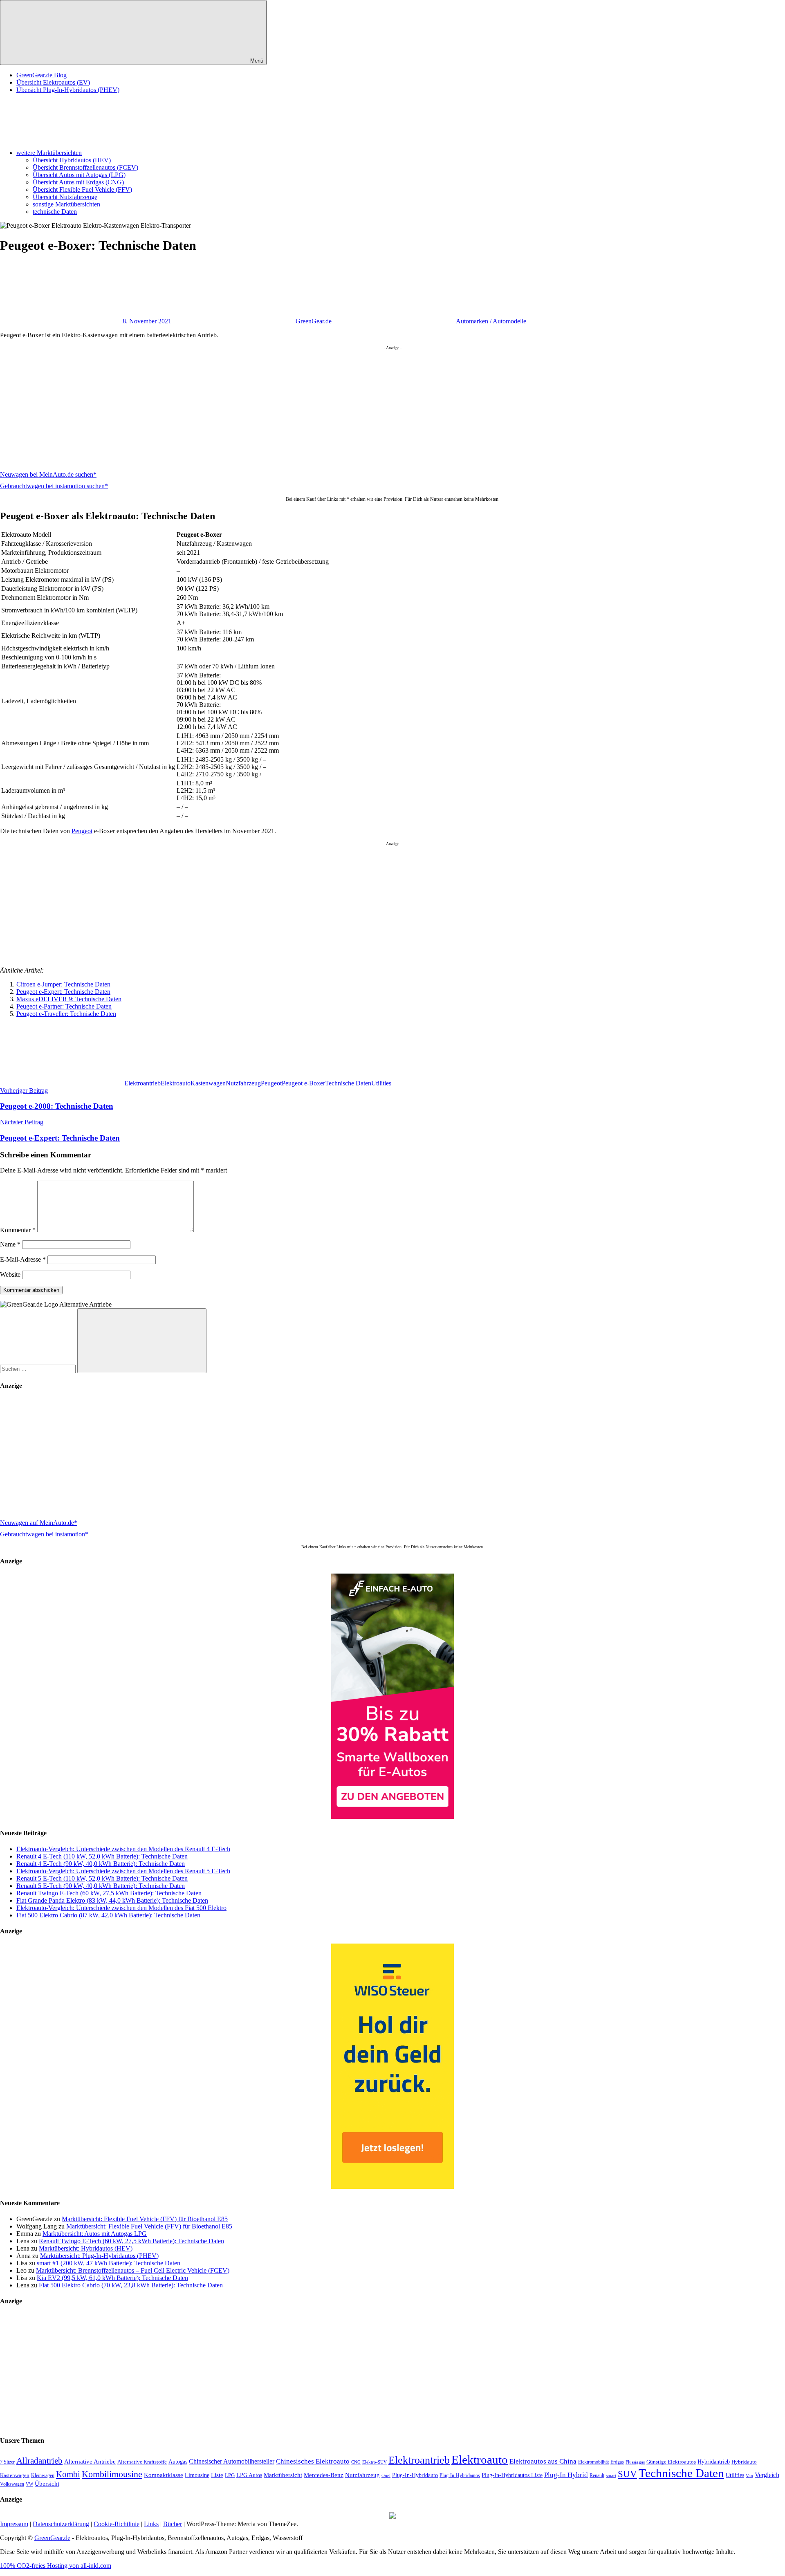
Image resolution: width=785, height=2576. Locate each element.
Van (749, 2475)
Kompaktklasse (164, 2475)
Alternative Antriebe (90, 2462)
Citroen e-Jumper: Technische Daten (63, 984)
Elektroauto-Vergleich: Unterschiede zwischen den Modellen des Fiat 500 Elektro (121, 1908)
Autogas (178, 2462)
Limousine (197, 2475)
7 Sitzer (7, 2462)
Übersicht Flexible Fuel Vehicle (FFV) (82, 189)
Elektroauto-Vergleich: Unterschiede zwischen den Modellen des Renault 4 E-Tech (123, 1849)
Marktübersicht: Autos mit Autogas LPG (95, 2234)
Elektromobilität (593, 2462)
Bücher (173, 2524)
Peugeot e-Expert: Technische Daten (63, 992)
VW (29, 2484)
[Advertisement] (245, 407)
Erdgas (617, 2462)
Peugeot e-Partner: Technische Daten (64, 1006)
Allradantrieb (39, 2461)
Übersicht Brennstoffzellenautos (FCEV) (85, 167)
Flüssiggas (635, 2462)
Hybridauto (744, 2462)
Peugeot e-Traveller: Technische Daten (66, 1014)
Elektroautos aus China (543, 2461)
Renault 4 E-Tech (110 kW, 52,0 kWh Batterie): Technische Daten (102, 1856)
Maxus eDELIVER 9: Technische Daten (69, 999)
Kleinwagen (43, 2475)
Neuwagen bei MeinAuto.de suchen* (48, 474)
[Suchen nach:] (39, 1369)
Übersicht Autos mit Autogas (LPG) (79, 175)
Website (10, 1275)
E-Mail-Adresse (23, 1259)
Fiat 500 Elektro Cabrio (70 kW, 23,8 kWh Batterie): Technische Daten (131, 2285)
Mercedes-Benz (324, 2475)
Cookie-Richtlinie (117, 2524)
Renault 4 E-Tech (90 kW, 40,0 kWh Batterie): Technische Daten (101, 1864)
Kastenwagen (208, 1083)
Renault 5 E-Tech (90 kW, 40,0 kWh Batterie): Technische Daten (101, 1886)
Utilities (381, 1083)
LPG (230, 2475)
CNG (356, 2462)
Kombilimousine (112, 2474)
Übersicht (47, 2483)
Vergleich (767, 2475)
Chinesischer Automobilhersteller (232, 2462)
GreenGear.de (314, 321)
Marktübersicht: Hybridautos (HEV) (86, 2248)
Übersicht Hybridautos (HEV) (72, 160)
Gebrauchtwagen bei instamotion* (44, 1534)
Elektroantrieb (142, 1083)
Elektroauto (176, 1083)
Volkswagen (12, 2484)
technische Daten (55, 212)
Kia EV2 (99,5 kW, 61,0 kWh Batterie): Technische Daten (112, 2278)
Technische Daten (348, 1083)
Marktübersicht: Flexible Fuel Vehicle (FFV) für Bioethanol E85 (145, 2219)
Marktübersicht (283, 2475)
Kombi (68, 2474)
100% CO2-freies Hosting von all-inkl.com (56, 2566)
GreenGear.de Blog (41, 75)
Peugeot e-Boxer (303, 1083)
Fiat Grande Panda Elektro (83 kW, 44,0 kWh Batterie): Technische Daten (112, 1900)
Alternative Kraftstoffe (142, 2462)
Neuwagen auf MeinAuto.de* (39, 1523)
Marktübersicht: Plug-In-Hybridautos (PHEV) (99, 2256)
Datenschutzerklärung (61, 2524)
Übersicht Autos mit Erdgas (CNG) (78, 182)
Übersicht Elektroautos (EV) (53, 82)
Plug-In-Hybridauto (415, 2475)
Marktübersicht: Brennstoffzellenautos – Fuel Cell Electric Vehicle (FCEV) (133, 2270)
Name (10, 1244)
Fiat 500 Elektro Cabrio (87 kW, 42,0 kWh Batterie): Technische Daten (108, 1915)
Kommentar (18, 1230)
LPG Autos (249, 2475)
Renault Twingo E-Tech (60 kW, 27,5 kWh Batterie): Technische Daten (109, 1893)
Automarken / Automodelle (491, 321)
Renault (597, 2475)
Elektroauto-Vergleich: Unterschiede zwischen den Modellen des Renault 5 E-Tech (123, 1871)
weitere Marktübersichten (49, 153)
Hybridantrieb (714, 2462)
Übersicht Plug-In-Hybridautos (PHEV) (68, 90)
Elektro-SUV (375, 2462)
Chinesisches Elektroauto (313, 2461)
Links (151, 2524)
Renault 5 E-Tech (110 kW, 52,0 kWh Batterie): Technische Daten (102, 1878)
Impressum (14, 2524)
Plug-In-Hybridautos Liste (512, 2475)
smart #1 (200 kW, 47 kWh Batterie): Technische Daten (109, 2263)
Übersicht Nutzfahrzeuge (65, 197)
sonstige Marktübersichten (66, 204)
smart (611, 2476)
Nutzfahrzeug (243, 1083)
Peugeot (82, 831)
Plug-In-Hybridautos (460, 2475)
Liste (217, 2475)
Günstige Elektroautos (671, 2462)
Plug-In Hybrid (566, 2475)
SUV (627, 2474)
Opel (386, 2476)
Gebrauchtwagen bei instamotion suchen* (54, 486)
